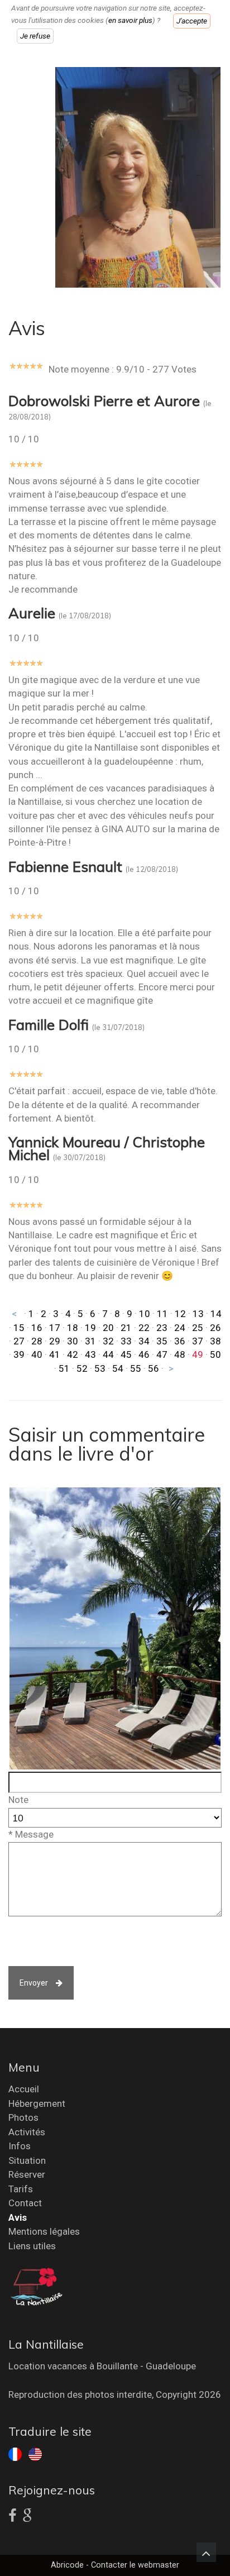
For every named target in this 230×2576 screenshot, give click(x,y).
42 (73, 1354)
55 (136, 1368)
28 (37, 1341)
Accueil (24, 2089)
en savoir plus (130, 21)
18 (73, 1328)
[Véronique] (138, 176)
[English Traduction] (35, 2453)
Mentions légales (44, 2231)
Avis (18, 2217)
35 (162, 1341)
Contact (25, 2203)
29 (55, 1341)
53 (100, 1368)
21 (126, 1328)
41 (55, 1354)
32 (108, 1341)
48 (180, 1354)
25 (198, 1328)
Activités (27, 2132)
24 (180, 1328)
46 (144, 1354)
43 (90, 1354)
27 (19, 1341)
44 (108, 1354)
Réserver (27, 2174)
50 (215, 1354)
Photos (23, 2117)
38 (215, 1341)
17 (55, 1328)
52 (82, 1368)
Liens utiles (32, 2246)
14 (216, 1314)
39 (19, 1354)
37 (198, 1341)
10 (145, 1314)
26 (215, 1328)
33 (126, 1341)
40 (37, 1354)
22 (144, 1328)
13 (198, 1314)
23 (162, 1328)
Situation (27, 2160)
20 (108, 1328)
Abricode (67, 2565)
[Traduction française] (15, 2453)
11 (162, 1314)
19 (90, 1328)
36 (180, 1341)
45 (126, 1354)
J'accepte (192, 21)
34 (144, 1341)
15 (19, 1328)
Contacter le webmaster (135, 2565)
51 (64, 1368)
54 (118, 1368)
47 (162, 1354)
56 (154, 1368)
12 (180, 1314)
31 (90, 1341)
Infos (20, 2146)
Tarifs (21, 2189)
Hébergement (37, 2103)
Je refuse (35, 36)
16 (37, 1328)
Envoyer (34, 1983)
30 (73, 1341)
